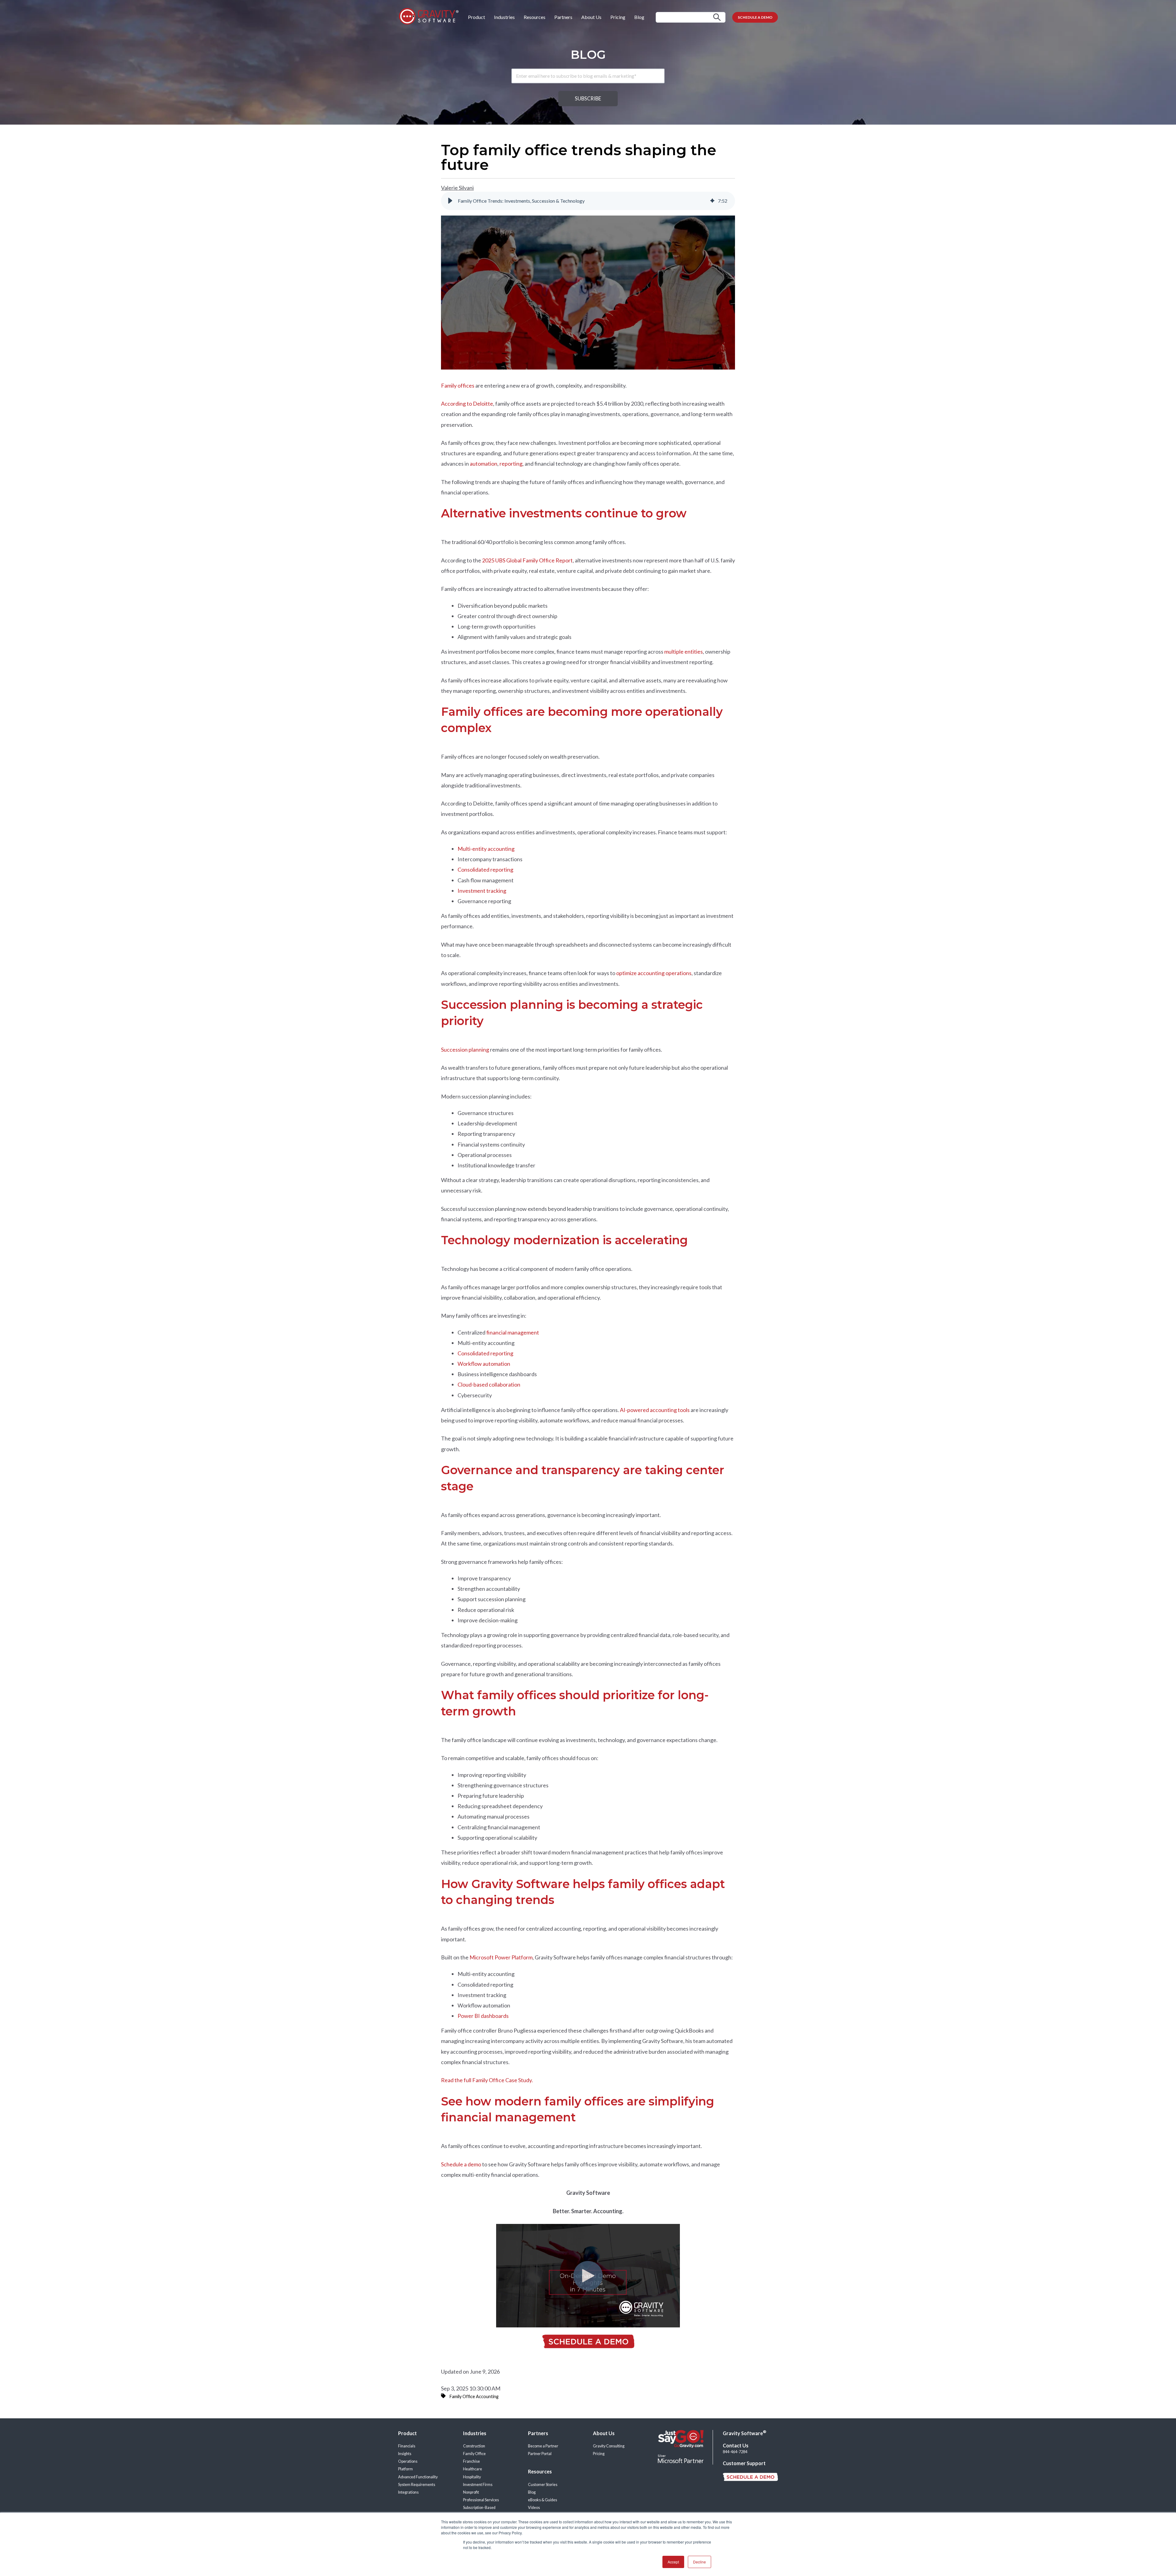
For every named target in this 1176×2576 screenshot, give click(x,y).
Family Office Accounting (474, 2396)
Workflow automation (484, 1364)
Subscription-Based (479, 2508)
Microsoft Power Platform (501, 1957)
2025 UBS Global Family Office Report (527, 560)
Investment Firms (478, 2485)
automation (484, 464)
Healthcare (473, 2469)
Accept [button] (673, 2562)
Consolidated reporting (485, 869)
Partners (563, 17)
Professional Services (481, 2500)
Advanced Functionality (418, 2477)
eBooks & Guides (543, 2500)
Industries (504, 17)
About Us (591, 17)
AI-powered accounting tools (655, 1410)
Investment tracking (482, 891)
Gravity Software (744, 2433)
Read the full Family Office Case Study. (487, 2080)
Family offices (458, 385)
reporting (511, 464)
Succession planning (465, 1050)
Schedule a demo (461, 2164)
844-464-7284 (735, 2452)
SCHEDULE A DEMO (755, 17)
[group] (588, 201)
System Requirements (417, 2485)
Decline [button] (699, 2562)
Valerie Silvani (457, 188)
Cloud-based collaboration (489, 1384)
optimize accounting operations (654, 973)
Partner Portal (540, 2454)
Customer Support (744, 2463)
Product (477, 17)
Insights (405, 2454)
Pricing (618, 17)
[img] (712, 201)
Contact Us (736, 2445)
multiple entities (684, 652)
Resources (535, 17)
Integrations (408, 2492)
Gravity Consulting (609, 2446)
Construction (474, 2446)
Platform (405, 2469)
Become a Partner (543, 2446)
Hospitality (472, 2477)
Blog (639, 17)
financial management (513, 1332)
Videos (534, 2508)
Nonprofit (471, 2492)
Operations (408, 2461)
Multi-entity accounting (486, 849)
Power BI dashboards (483, 2016)
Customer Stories (543, 2485)
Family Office (474, 2454)
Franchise (471, 2461)
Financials (407, 2446)
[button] (450, 201)
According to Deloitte (467, 404)
